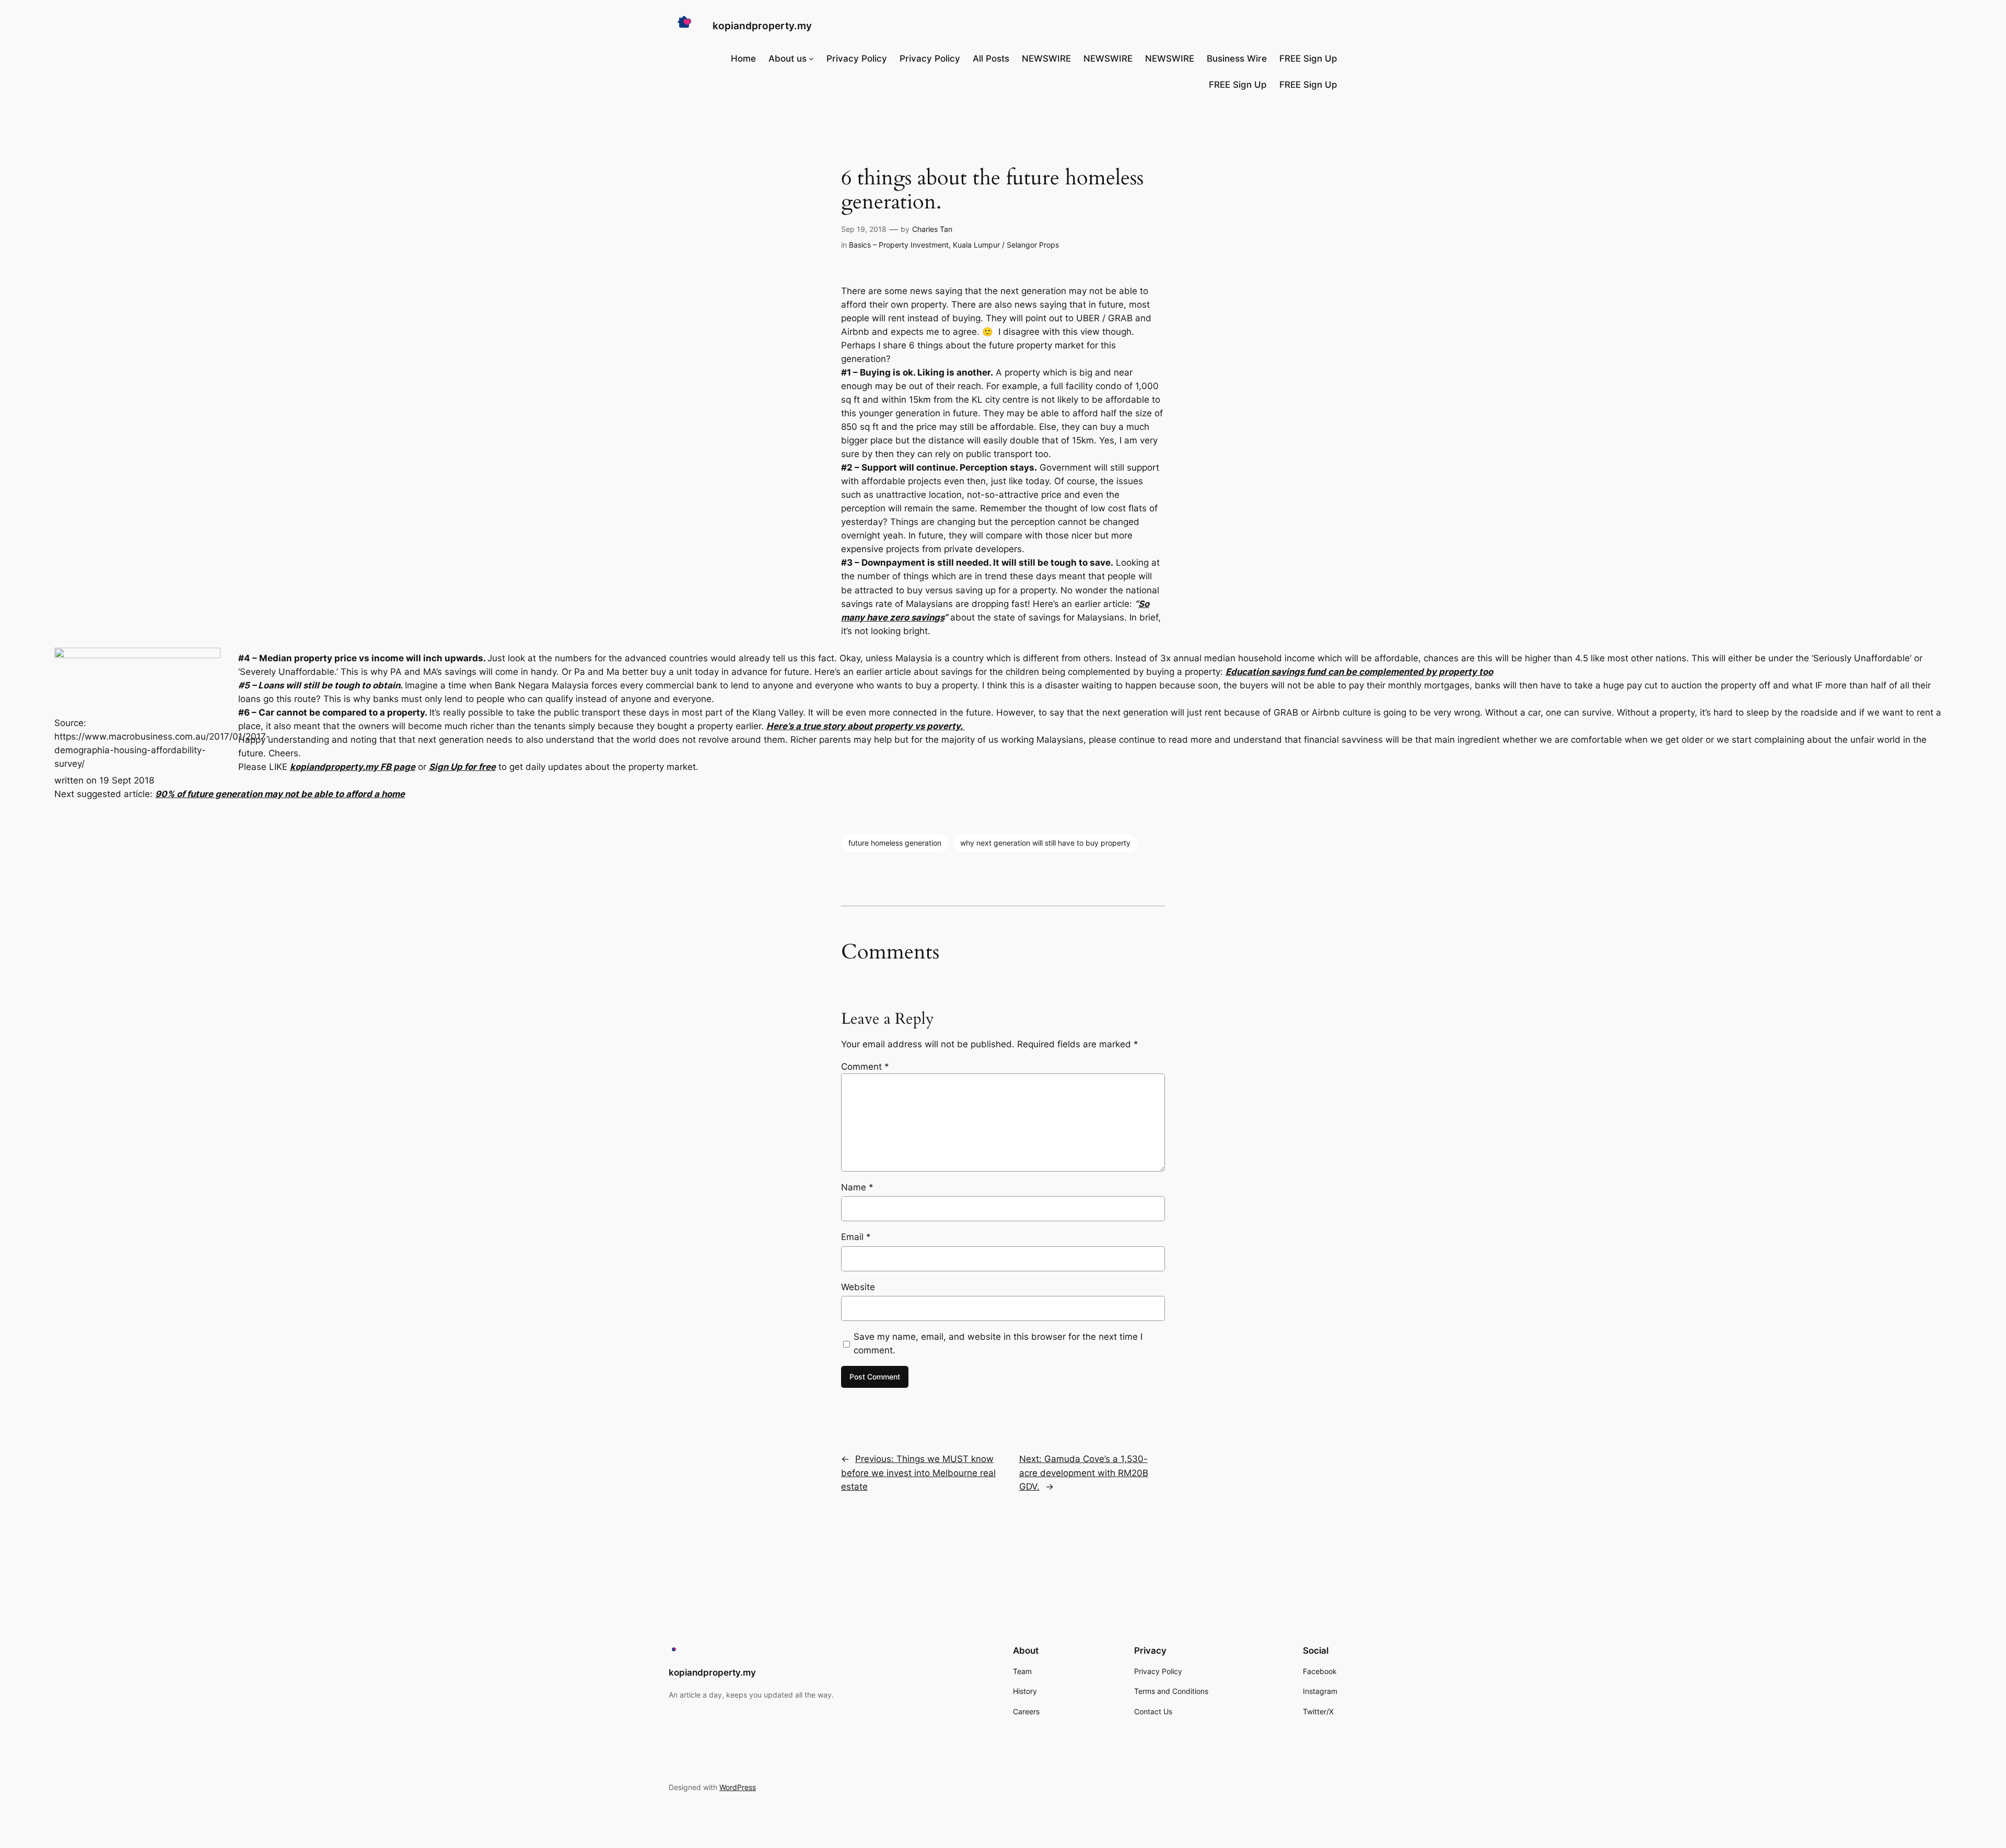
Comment (865, 1067)
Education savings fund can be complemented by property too (1359, 672)
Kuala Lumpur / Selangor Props (1006, 245)
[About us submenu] (811, 59)
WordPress (738, 1787)
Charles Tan (932, 229)
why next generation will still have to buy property (1045, 843)
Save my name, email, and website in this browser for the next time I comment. (998, 1343)
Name (857, 1187)
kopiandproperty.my (762, 26)
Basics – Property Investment (899, 245)
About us (788, 59)
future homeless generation (895, 843)
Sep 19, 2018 (864, 229)
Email (856, 1237)
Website (858, 1287)
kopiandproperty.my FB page (353, 767)
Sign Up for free (462, 767)
